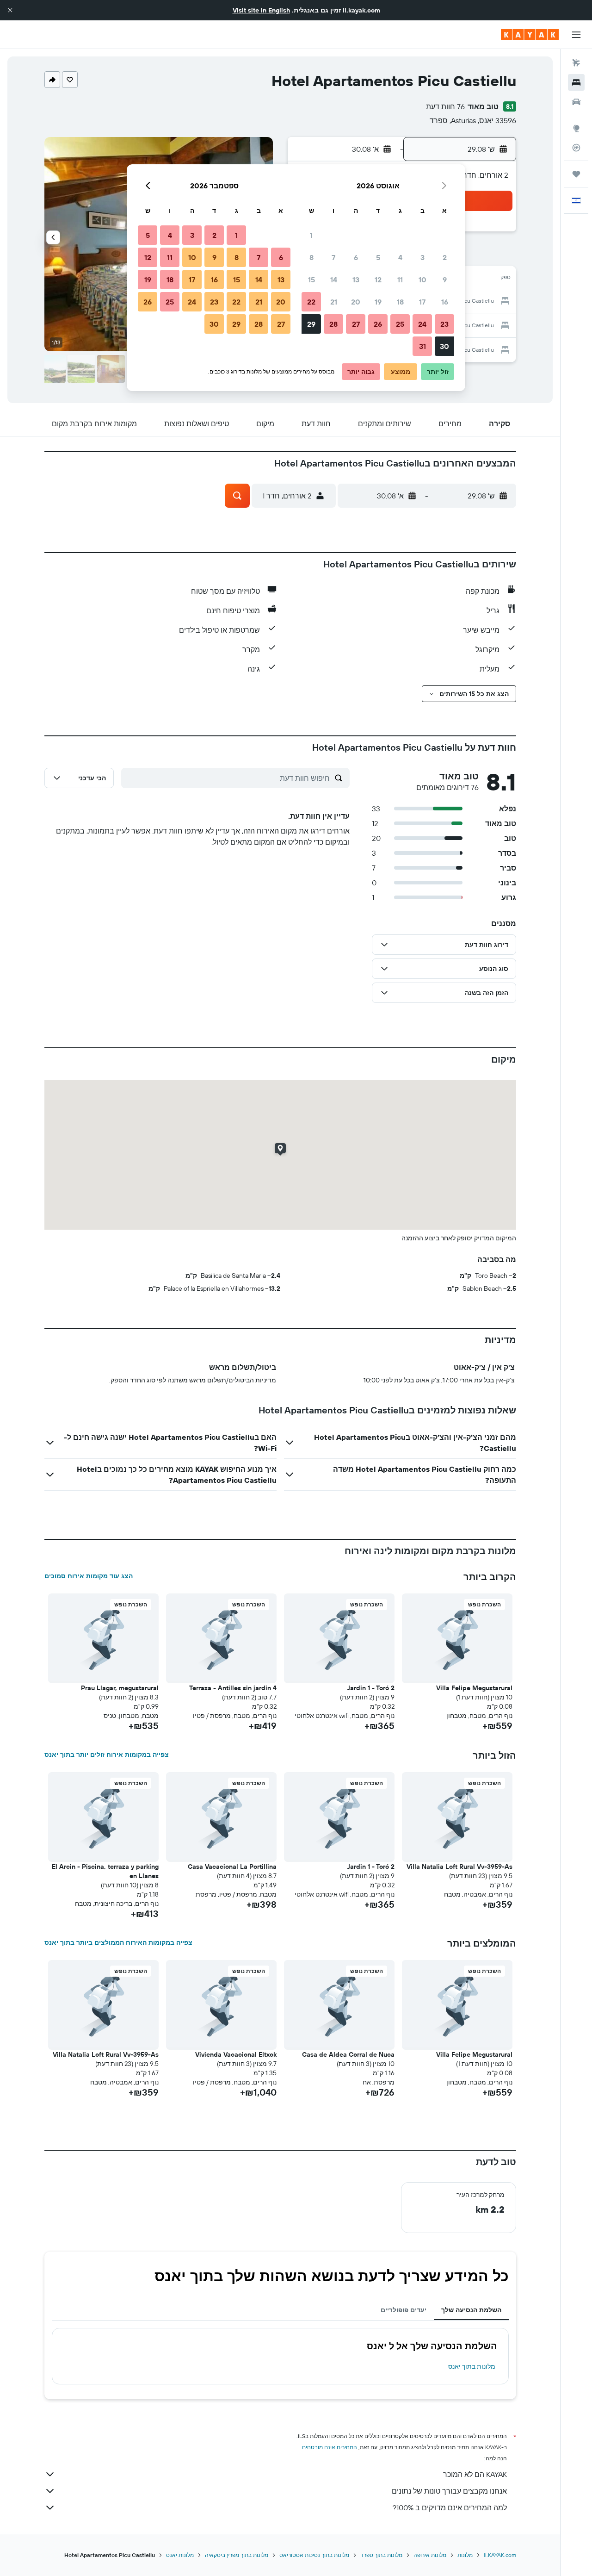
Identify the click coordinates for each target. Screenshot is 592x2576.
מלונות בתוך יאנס (472, 2366)
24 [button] (422, 324)
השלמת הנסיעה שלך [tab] (471, 2310)
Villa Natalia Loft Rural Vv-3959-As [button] (459, 1867)
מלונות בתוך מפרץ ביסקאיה (237, 2555)
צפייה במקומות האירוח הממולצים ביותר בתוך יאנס (118, 1942)
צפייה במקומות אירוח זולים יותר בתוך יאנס (107, 1755)
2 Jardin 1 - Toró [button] (371, 1688)
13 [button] (356, 280)
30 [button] (444, 346)
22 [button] (311, 302)
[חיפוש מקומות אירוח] (576, 82)
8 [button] (311, 257)
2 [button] (445, 257)
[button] (10, 10)
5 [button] (378, 257)
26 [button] (378, 324)
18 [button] (400, 302)
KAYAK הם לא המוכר (475, 2474)
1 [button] (311, 235)
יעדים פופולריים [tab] (404, 2310)
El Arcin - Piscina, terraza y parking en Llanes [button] (105, 1871)
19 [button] (378, 302)
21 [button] (334, 302)
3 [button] (422, 257)
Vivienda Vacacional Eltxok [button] (236, 2054)
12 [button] (378, 280)
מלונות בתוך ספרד (381, 2555)
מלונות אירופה (430, 2555)
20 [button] (356, 302)
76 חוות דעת (445, 106)
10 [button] (422, 280)
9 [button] (445, 280)
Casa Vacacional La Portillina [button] (232, 1867)
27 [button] (356, 324)
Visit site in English (261, 10)
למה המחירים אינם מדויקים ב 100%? (450, 2508)
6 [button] (356, 257)
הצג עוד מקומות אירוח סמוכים (89, 1576)
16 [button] (445, 302)
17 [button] (422, 302)
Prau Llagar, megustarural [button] (120, 1688)
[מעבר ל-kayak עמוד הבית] (530, 35)
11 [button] (400, 280)
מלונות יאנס (180, 2555)
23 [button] (444, 324)
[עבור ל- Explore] (576, 128)
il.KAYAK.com (500, 2555)
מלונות (465, 2555)
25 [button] (400, 324)
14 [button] (334, 280)
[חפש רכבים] (576, 102)
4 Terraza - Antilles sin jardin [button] (233, 1688)
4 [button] (400, 257)
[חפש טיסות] (576, 63)
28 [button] (333, 324)
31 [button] (422, 346)
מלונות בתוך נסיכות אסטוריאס (314, 2555)
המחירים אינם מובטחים (330, 2447)
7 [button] (333, 257)
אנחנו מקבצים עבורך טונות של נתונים (449, 2491)
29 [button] (311, 324)
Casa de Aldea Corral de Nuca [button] (348, 2054)
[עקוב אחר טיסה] (576, 148)
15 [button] (311, 280)
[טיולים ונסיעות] (576, 174)
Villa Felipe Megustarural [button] (474, 1688)
